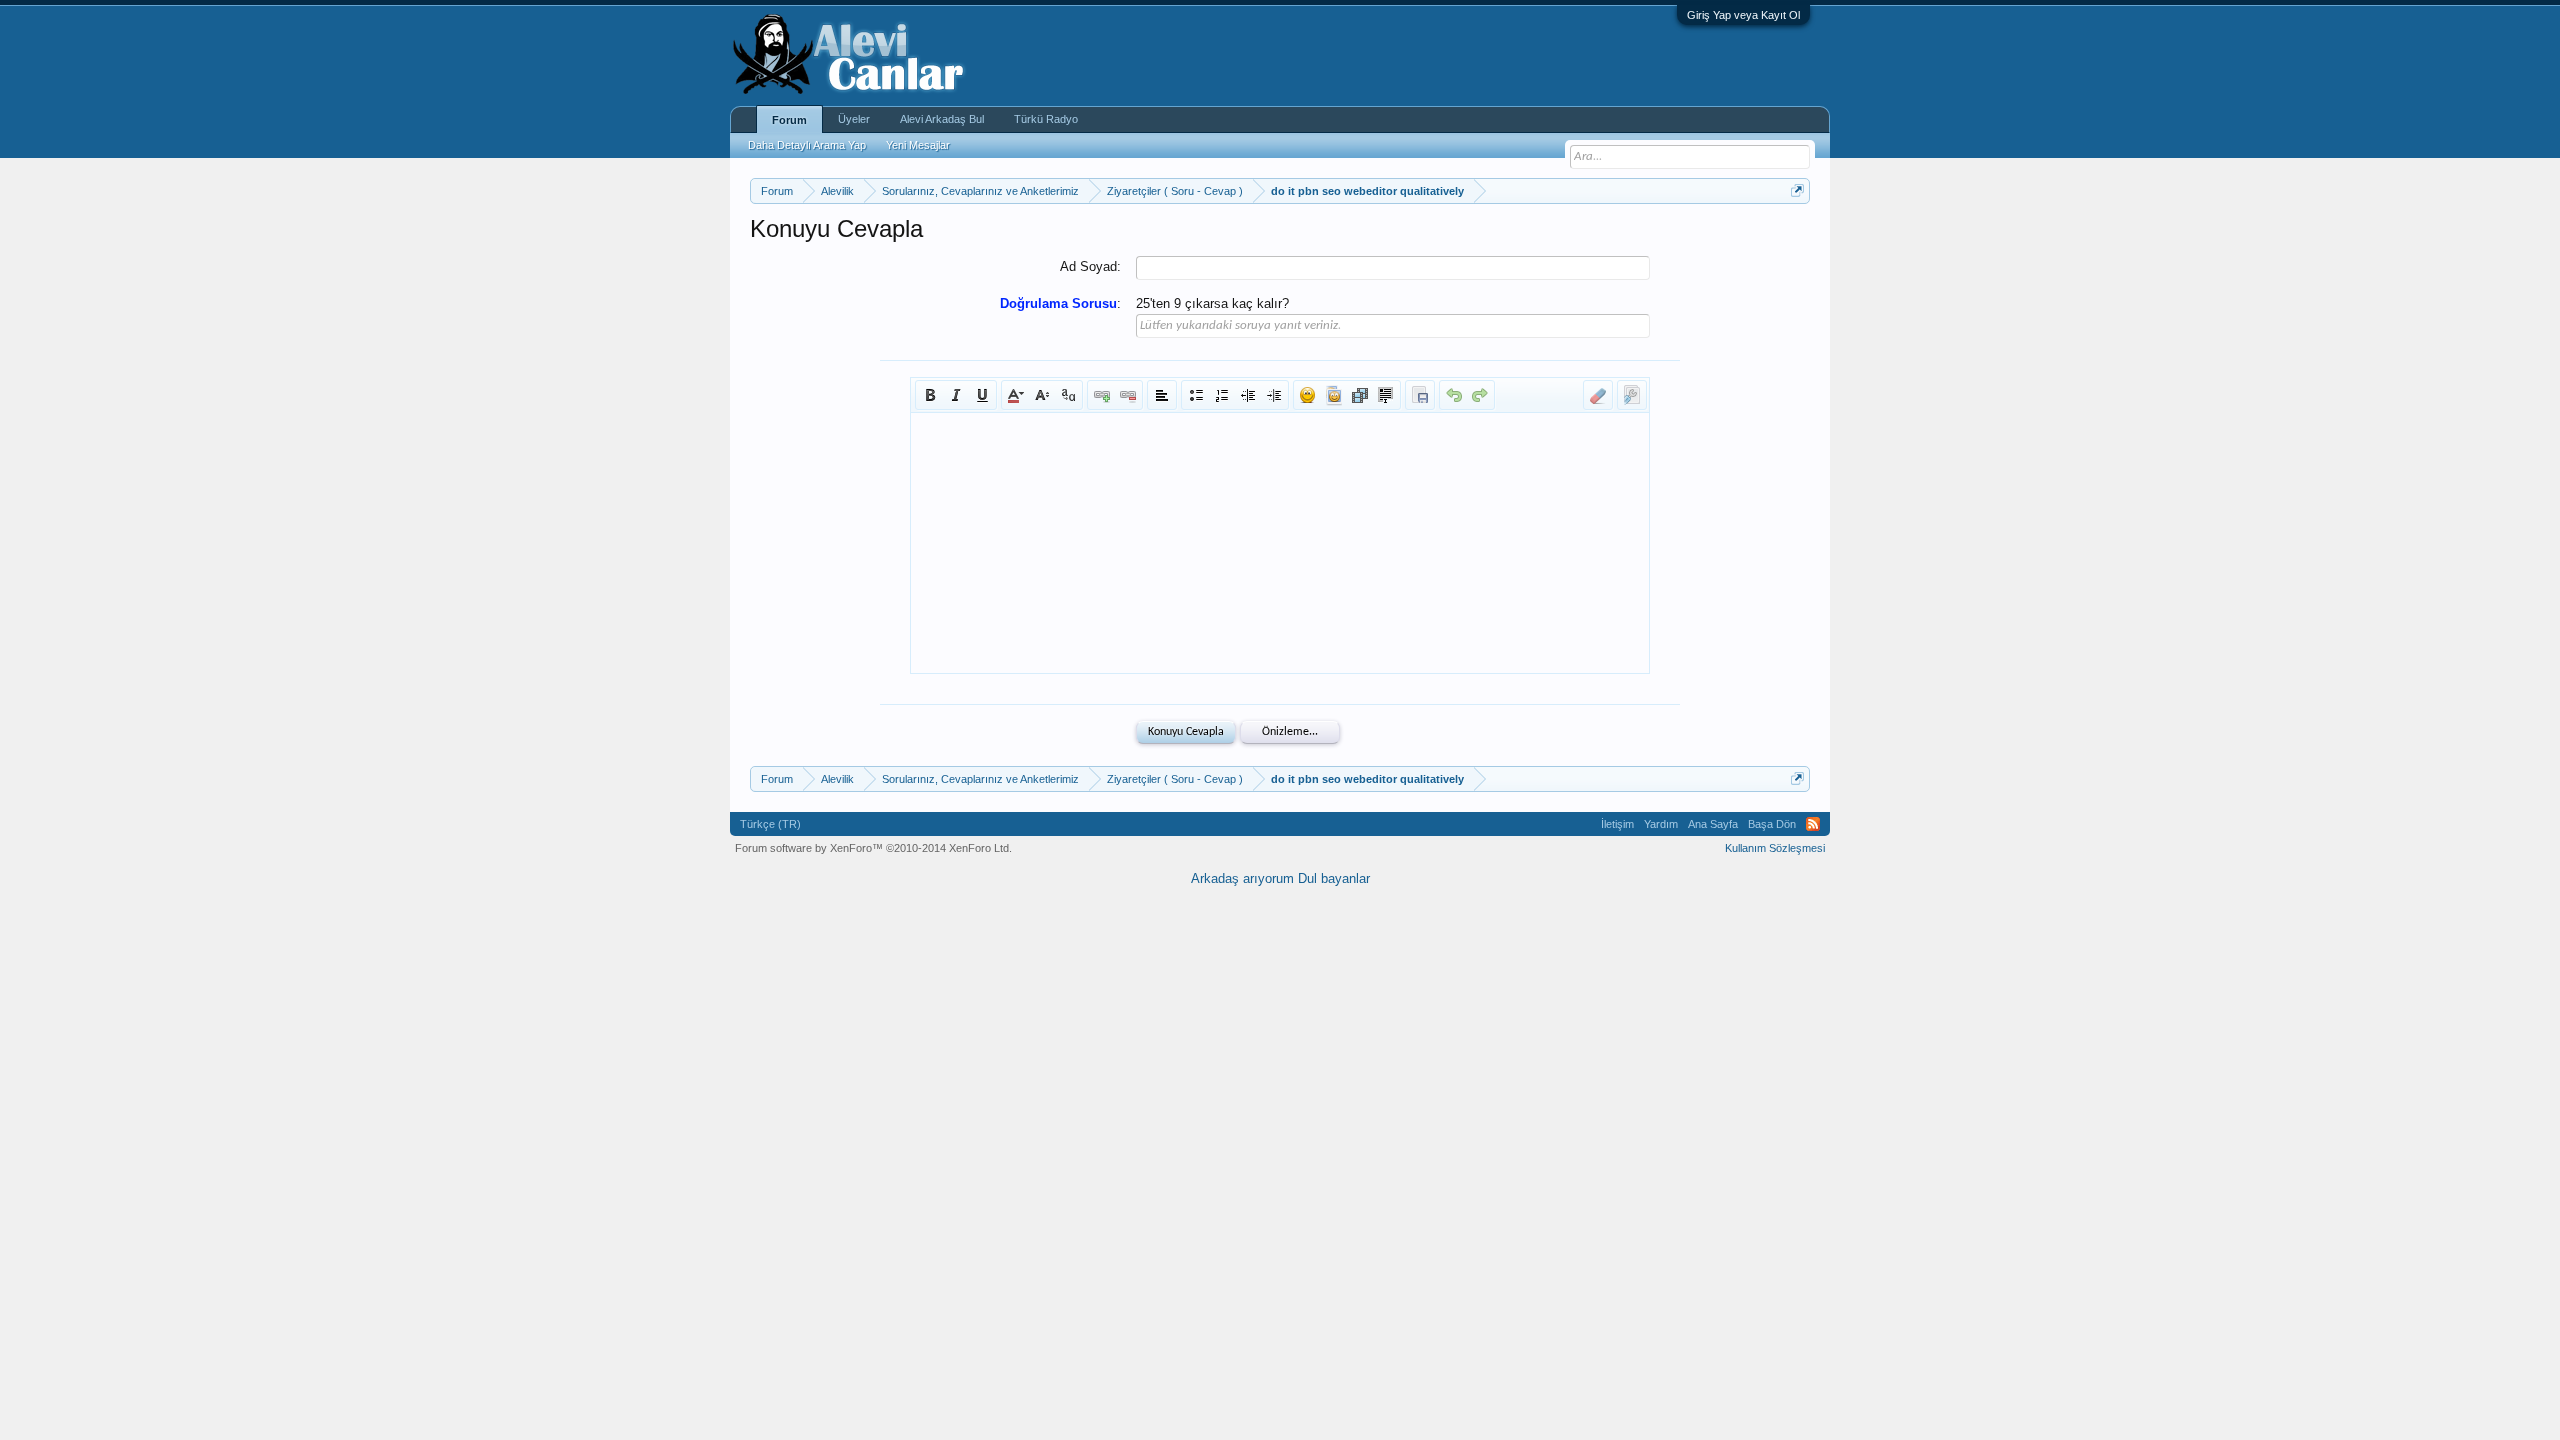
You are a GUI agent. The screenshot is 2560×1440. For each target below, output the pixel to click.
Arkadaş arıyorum (1242, 878)
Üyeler (854, 119)
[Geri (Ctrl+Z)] (1454, 395)
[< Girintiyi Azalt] (1248, 395)
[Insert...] (1386, 395)
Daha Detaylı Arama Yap (807, 145)
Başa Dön (1772, 824)
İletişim (1617, 824)
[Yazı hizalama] (1162, 395)
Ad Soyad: (1090, 266)
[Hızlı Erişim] (1797, 190)
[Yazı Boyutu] (1042, 395)
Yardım (1661, 824)
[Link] (1102, 395)
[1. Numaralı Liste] (1222, 395)
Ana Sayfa (1713, 824)
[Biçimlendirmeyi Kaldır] (1598, 395)
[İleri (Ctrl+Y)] (1480, 395)
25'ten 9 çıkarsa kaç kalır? (1212, 303)
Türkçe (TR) (770, 824)
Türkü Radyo (1046, 119)
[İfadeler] (1308, 395)
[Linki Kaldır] (1128, 395)
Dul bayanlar (1334, 878)
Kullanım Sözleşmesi (1775, 848)
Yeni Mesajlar (918, 145)
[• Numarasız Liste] (1196, 395)
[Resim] (1334, 395)
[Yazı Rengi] (1016, 395)
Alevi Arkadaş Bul (942, 119)
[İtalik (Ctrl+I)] (956, 395)
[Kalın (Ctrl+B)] (930, 395)
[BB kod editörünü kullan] (1632, 395)
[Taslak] (1420, 395)
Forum (789, 120)
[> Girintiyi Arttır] (1274, 395)
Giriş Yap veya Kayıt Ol (1743, 15)
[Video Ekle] (1360, 395)
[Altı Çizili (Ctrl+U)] (982, 395)
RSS (1813, 824)
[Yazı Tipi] (1068, 395)
